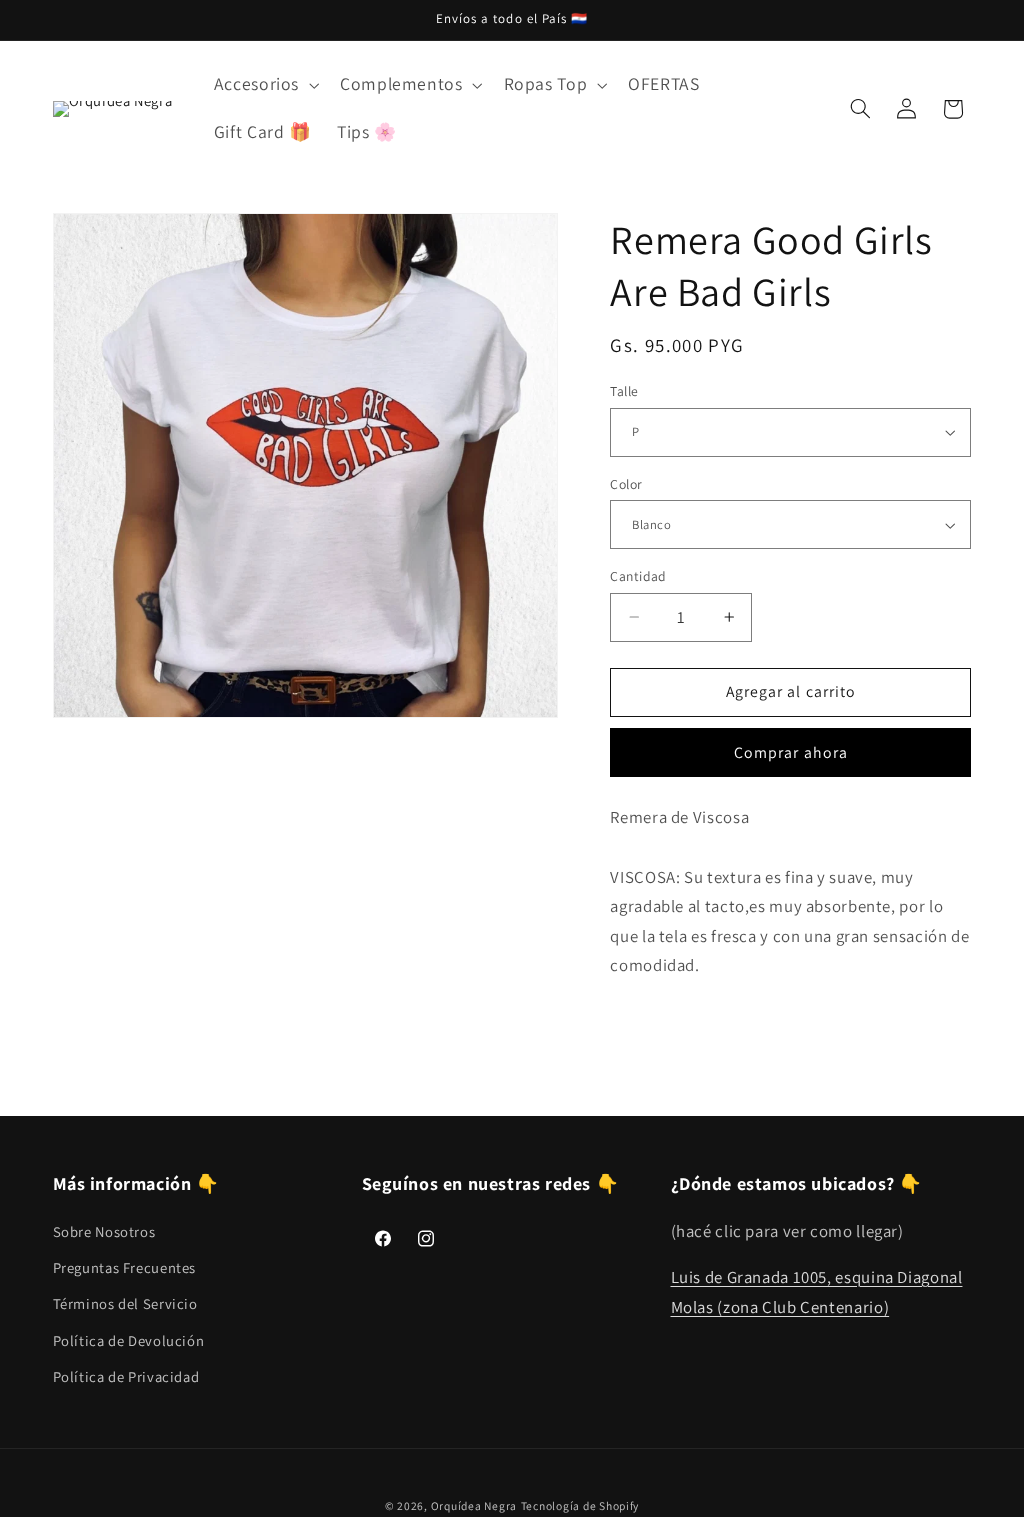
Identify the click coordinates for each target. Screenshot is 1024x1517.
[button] (264, 85)
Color (626, 484)
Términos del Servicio (125, 1303)
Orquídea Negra (474, 1505)
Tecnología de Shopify (580, 1505)
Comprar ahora (791, 752)
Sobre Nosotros (104, 1231)
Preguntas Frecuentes (125, 1267)
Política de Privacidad (126, 1376)
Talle (624, 391)
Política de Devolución (129, 1340)
